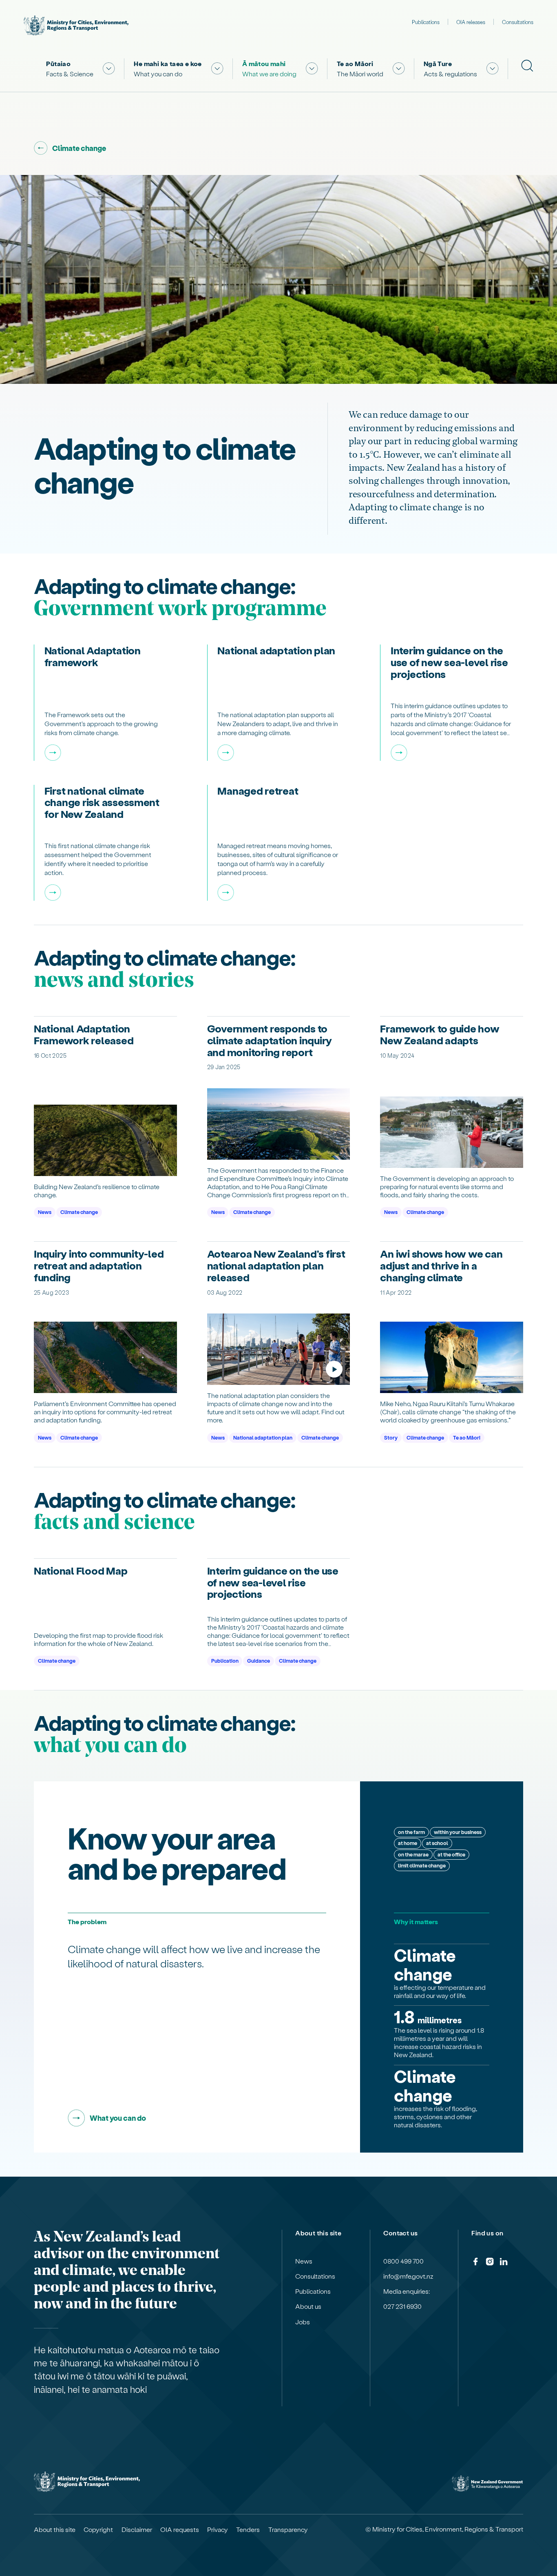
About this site (55, 2529)
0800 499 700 (403, 2261)
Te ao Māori (467, 1437)
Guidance (259, 1660)
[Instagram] (490, 2263)
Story (391, 1437)
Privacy (218, 2529)
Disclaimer (137, 2529)
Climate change (79, 1212)
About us (308, 2306)
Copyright (98, 2529)
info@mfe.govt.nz (408, 2276)
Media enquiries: (407, 2291)
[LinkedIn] (504, 2263)
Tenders (248, 2529)
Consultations (518, 22)
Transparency (288, 2529)
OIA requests (180, 2529)
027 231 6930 (402, 2306)
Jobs (303, 2322)
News (45, 1212)
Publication (225, 1660)
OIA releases (471, 22)
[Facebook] (475, 2263)
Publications (426, 22)
